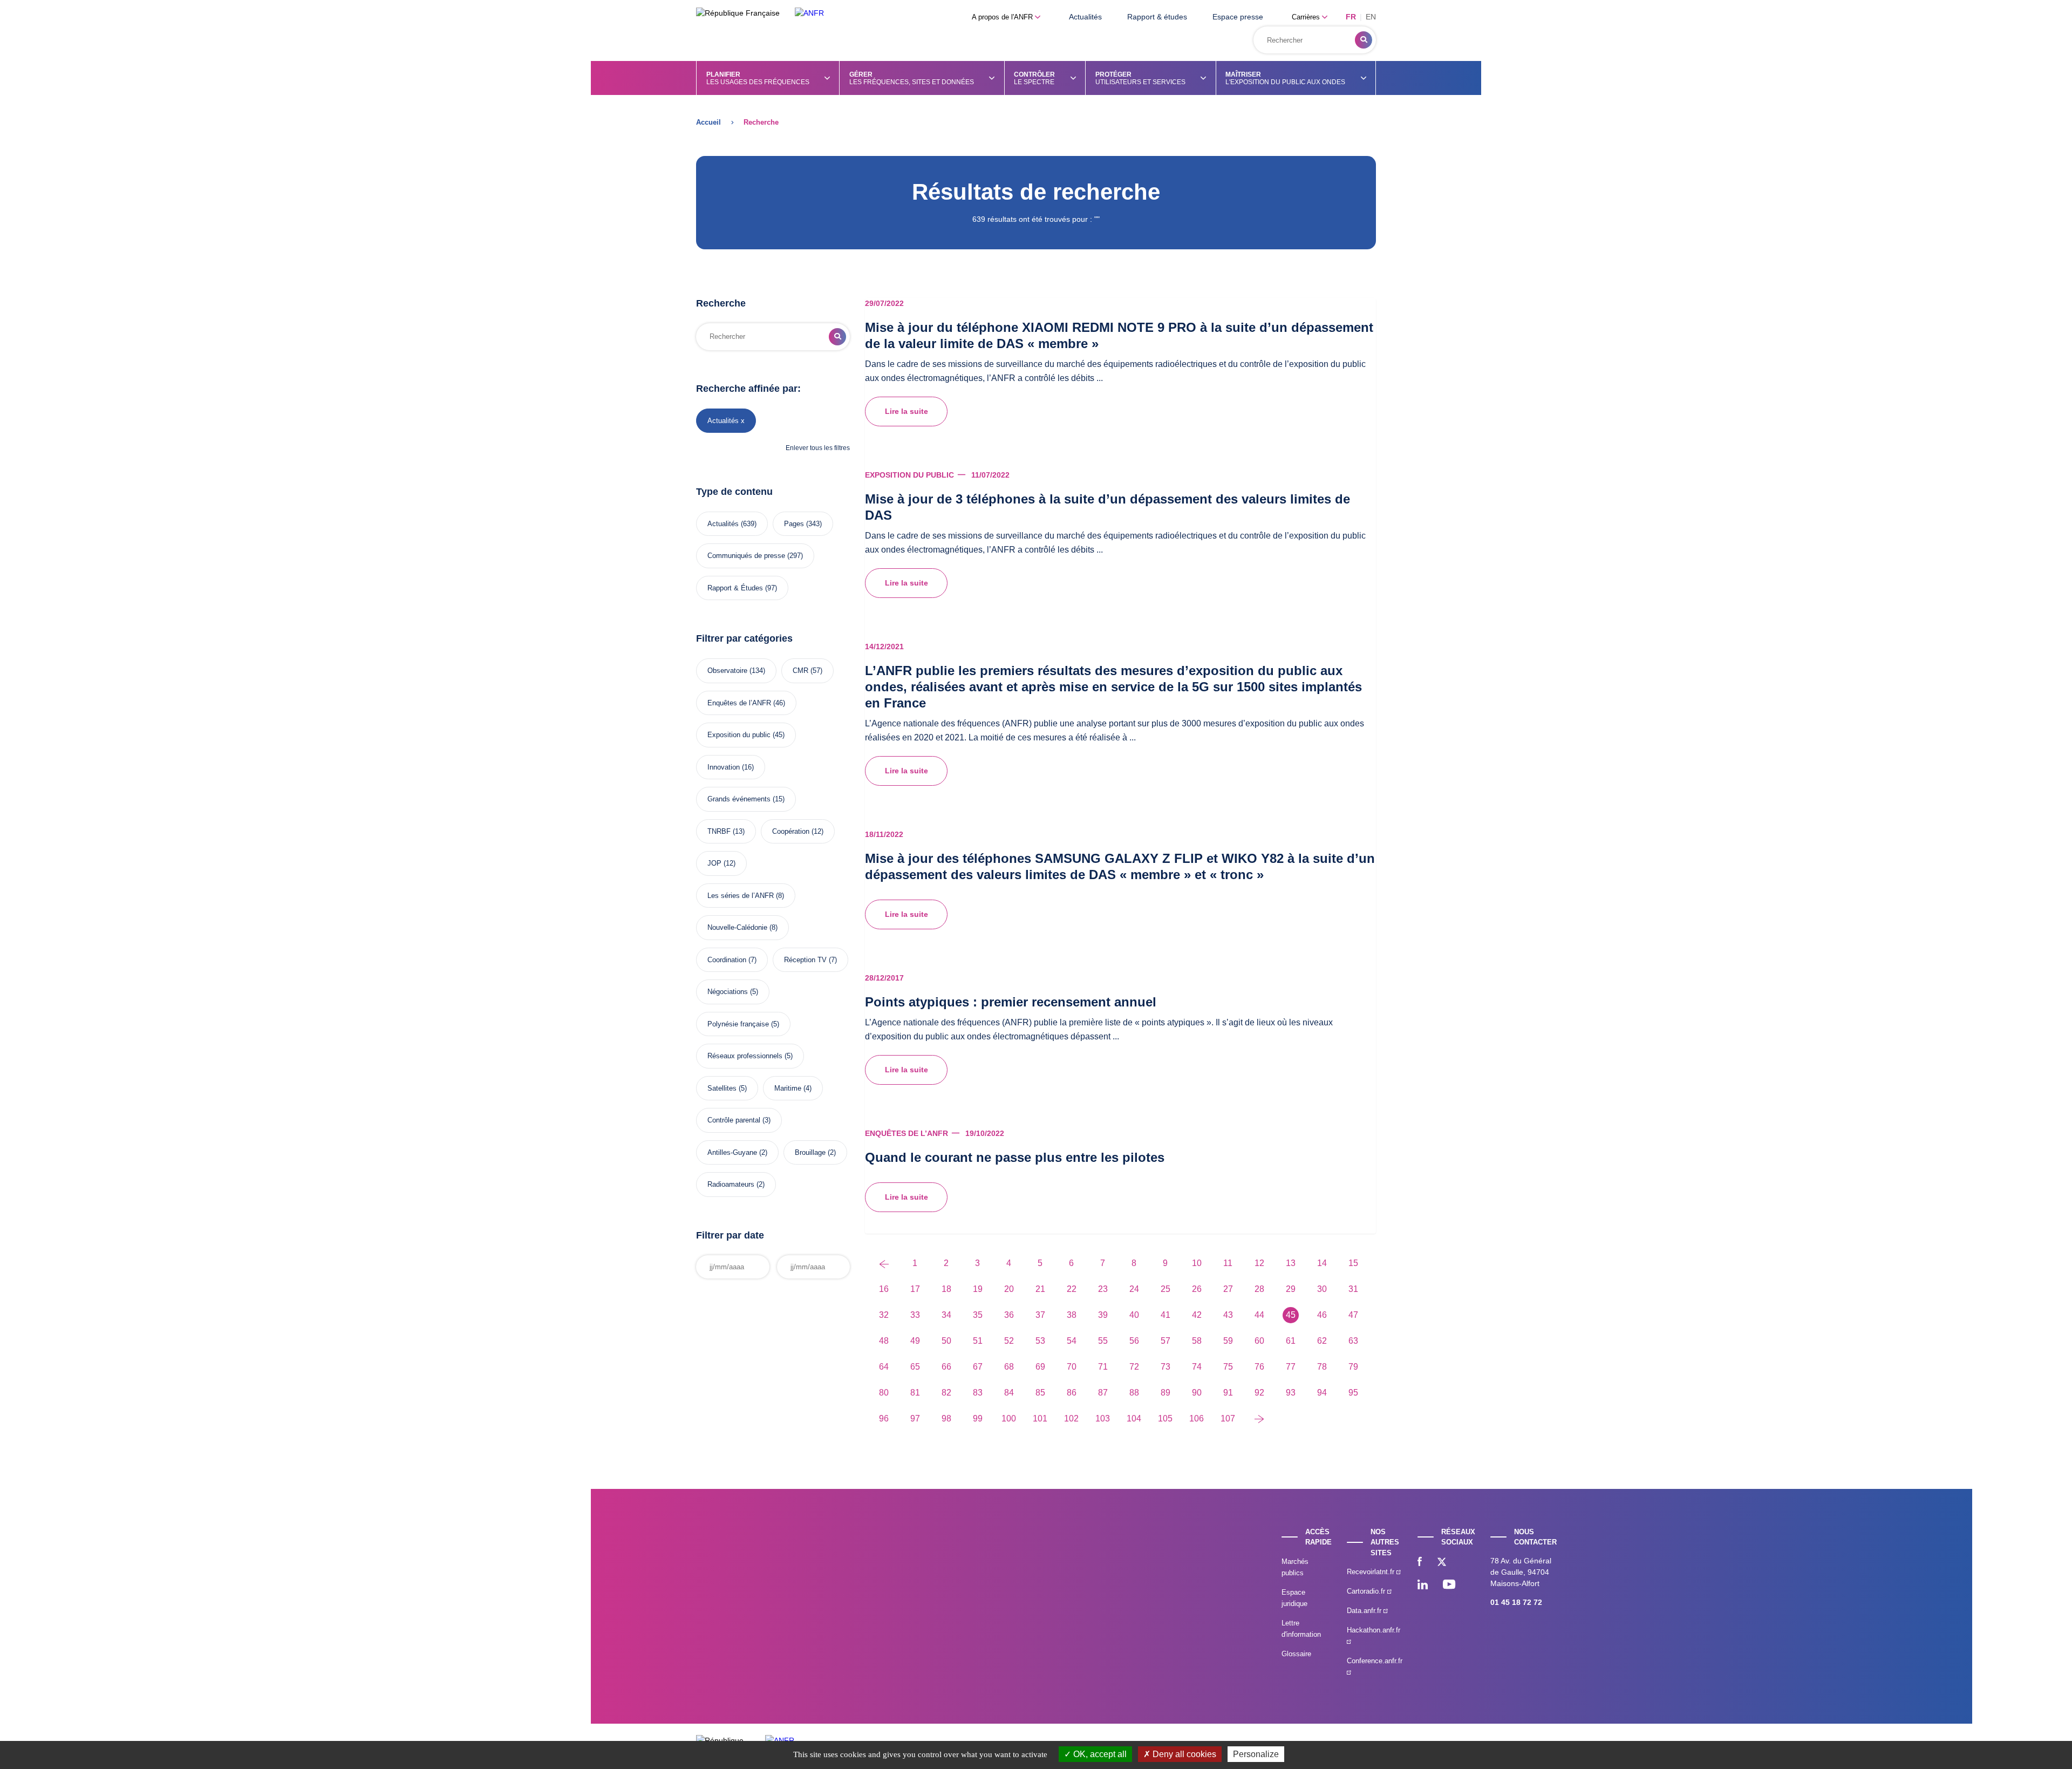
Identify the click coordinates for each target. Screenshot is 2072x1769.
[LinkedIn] (1423, 1586)
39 (1103, 1315)
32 (884, 1315)
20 (1009, 1289)
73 (1165, 1367)
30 (1322, 1289)
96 (884, 1418)
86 (1072, 1393)
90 (1197, 1393)
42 (1197, 1315)
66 (946, 1367)
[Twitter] (1442, 1563)
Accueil (708, 122)
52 (1009, 1341)
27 (1228, 1289)
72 (1134, 1367)
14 (1322, 1263)
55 (1103, 1341)
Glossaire (1296, 1654)
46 (1322, 1315)
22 (1072, 1289)
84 (1009, 1393)
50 (946, 1341)
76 (1259, 1367)
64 (884, 1367)
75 (1228, 1367)
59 (1228, 1341)
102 (1071, 1418)
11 (1228, 1263)
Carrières (1307, 17)
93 (1291, 1393)
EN (1371, 17)
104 (1134, 1418)
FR (1351, 17)
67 (978, 1367)
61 (1291, 1341)
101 (1040, 1418)
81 (915, 1393)
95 (1353, 1393)
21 (1040, 1289)
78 (1322, 1367)
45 (1291, 1315)
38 (1072, 1315)
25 (1165, 1289)
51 (978, 1341)
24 (1134, 1289)
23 (1103, 1289)
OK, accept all (1099, 1754)
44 (1259, 1315)
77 (1291, 1367)
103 (1103, 1418)
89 (1165, 1393)
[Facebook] (1420, 1563)
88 (1134, 1393)
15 (1353, 1263)
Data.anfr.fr (1365, 1611)
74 (1197, 1367)
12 (1259, 1263)
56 (1134, 1341)
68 (1009, 1367)
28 (1259, 1289)
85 (1040, 1393)
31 (1353, 1289)
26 (1197, 1289)
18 (946, 1289)
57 (1165, 1341)
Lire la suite (906, 411)
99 (978, 1418)
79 (1353, 1367)
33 (915, 1315)
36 (1009, 1315)
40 (1134, 1315)
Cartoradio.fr (1367, 1591)
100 (1009, 1418)
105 (1165, 1418)
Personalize (1256, 1754)
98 (946, 1418)
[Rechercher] (1364, 40)
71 (1103, 1367)
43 (1228, 1315)
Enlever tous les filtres (818, 448)
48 (884, 1341)
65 (915, 1367)
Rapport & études (1157, 17)
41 (1165, 1315)
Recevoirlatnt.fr (1372, 1572)
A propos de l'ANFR (1003, 17)
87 (1103, 1393)
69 (1040, 1367)
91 (1228, 1393)
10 (1197, 1263)
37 (1040, 1315)
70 (1072, 1367)
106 (1197, 1418)
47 (1353, 1315)
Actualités (1085, 17)
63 (1353, 1341)
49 (915, 1341)
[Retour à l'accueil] (809, 13)
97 (915, 1418)
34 (946, 1315)
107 (1228, 1418)
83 (978, 1393)
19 (978, 1289)
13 (1291, 1263)
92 (1259, 1393)
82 (946, 1393)
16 (884, 1289)
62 (1322, 1341)
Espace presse (1238, 17)
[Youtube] (1449, 1586)
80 (884, 1393)
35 (978, 1315)
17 (915, 1289)
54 (1072, 1341)
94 (1322, 1393)
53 (1040, 1341)
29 (1291, 1289)
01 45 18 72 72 (1516, 1602)
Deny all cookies (1183, 1754)
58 (1197, 1341)
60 (1259, 1341)
